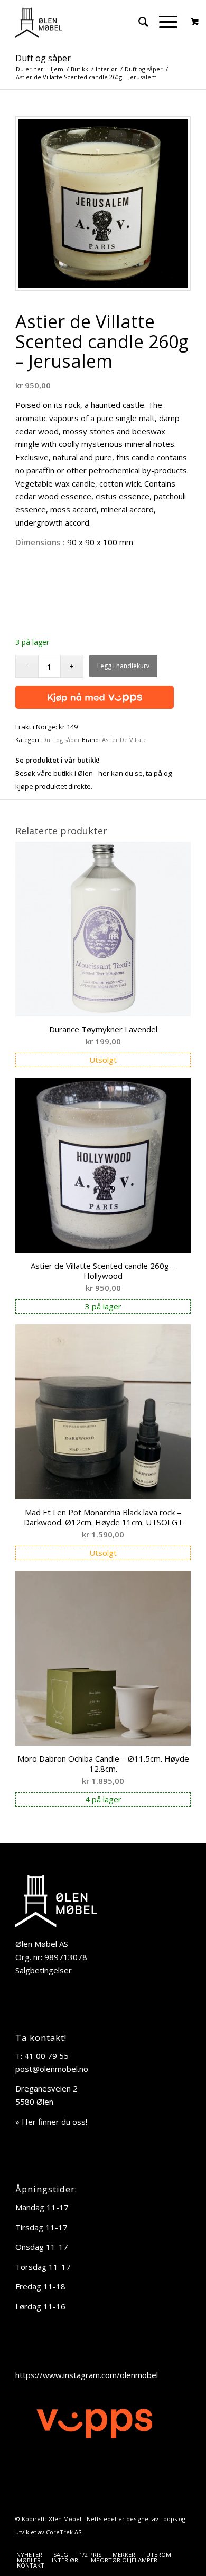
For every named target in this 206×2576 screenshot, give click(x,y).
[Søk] (138, 22)
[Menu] (163, 22)
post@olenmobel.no (52, 2069)
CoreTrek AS (64, 2532)
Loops (168, 2519)
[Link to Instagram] (183, 2544)
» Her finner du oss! (51, 2122)
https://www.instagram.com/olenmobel (87, 2375)
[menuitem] (138, 22)
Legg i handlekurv (123, 666)
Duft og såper (43, 58)
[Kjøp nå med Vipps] (95, 695)
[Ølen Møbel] (85, 22)
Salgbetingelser (44, 1970)
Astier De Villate (124, 740)
